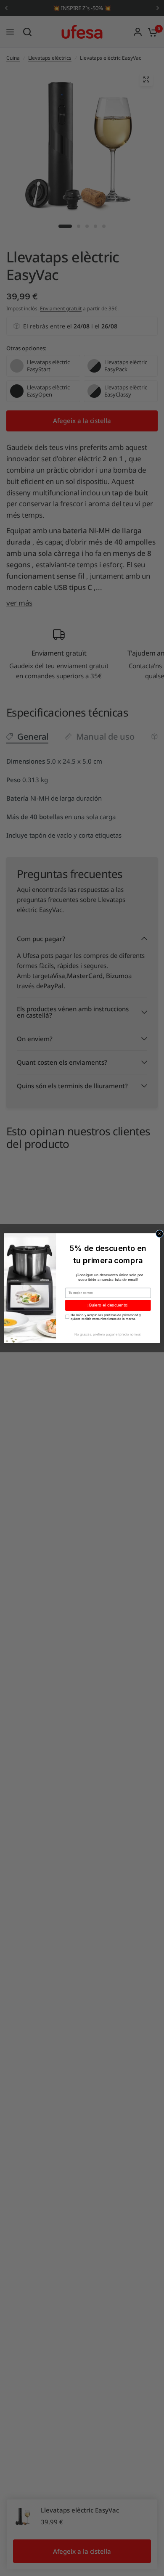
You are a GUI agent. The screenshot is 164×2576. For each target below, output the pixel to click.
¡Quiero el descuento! (108, 1305)
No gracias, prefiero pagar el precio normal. (108, 1334)
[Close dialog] (160, 1234)
